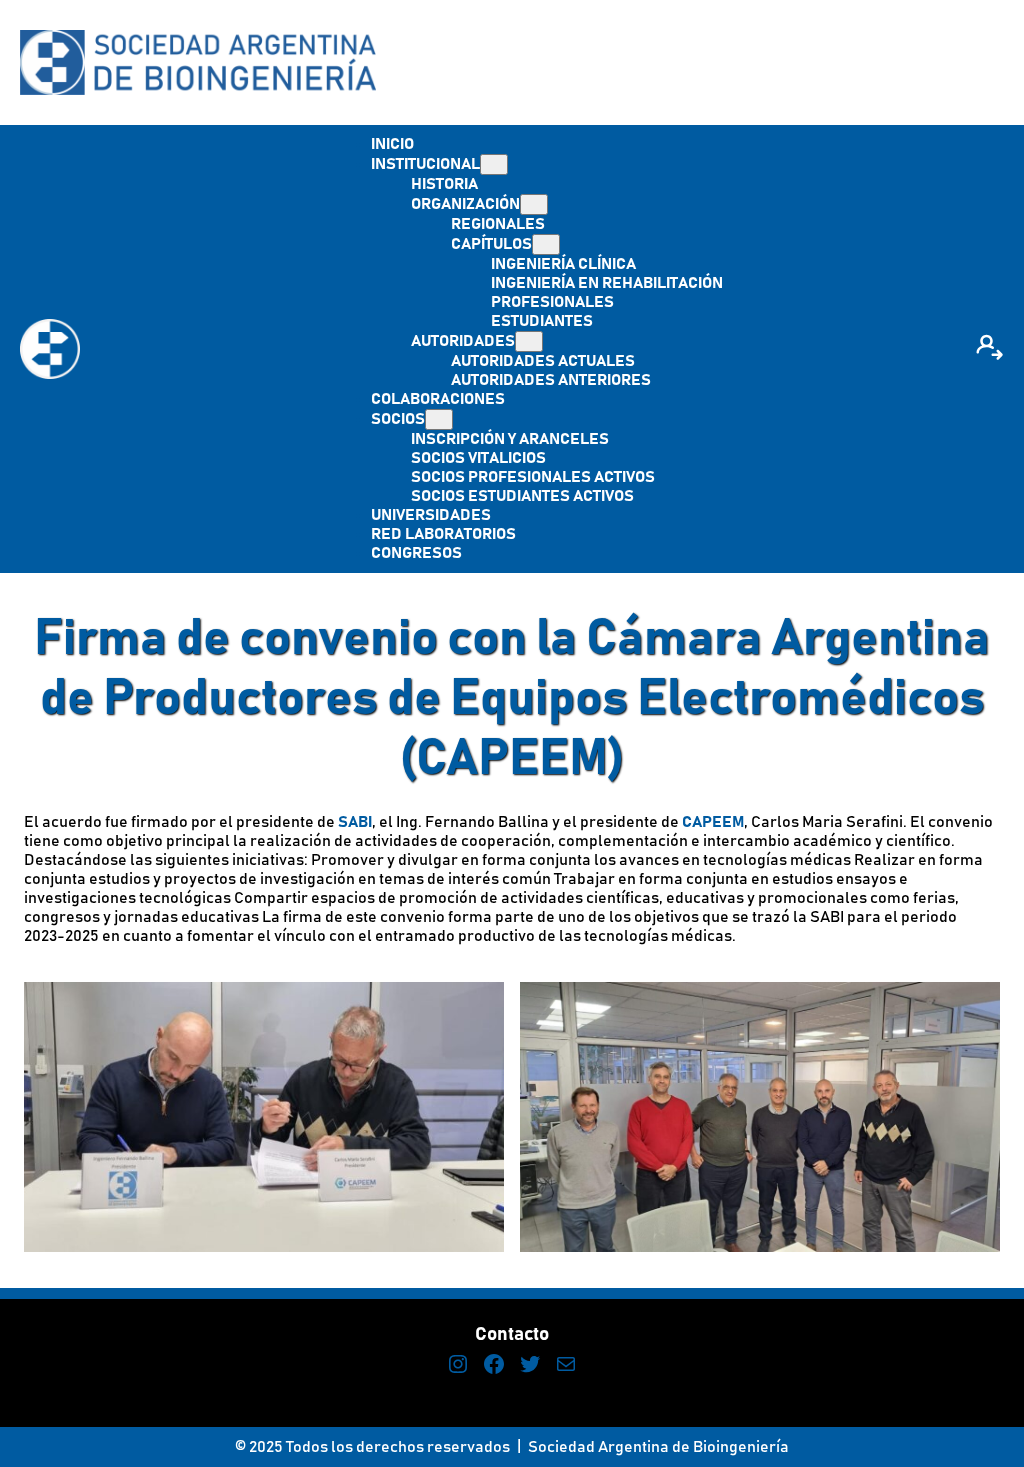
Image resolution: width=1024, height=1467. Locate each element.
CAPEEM (711, 822)
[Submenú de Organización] (534, 204)
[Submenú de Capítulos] (546, 244)
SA (348, 822)
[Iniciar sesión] (989, 348)
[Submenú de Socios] (439, 419)
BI (365, 822)
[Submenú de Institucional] (494, 164)
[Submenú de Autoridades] (529, 341)
